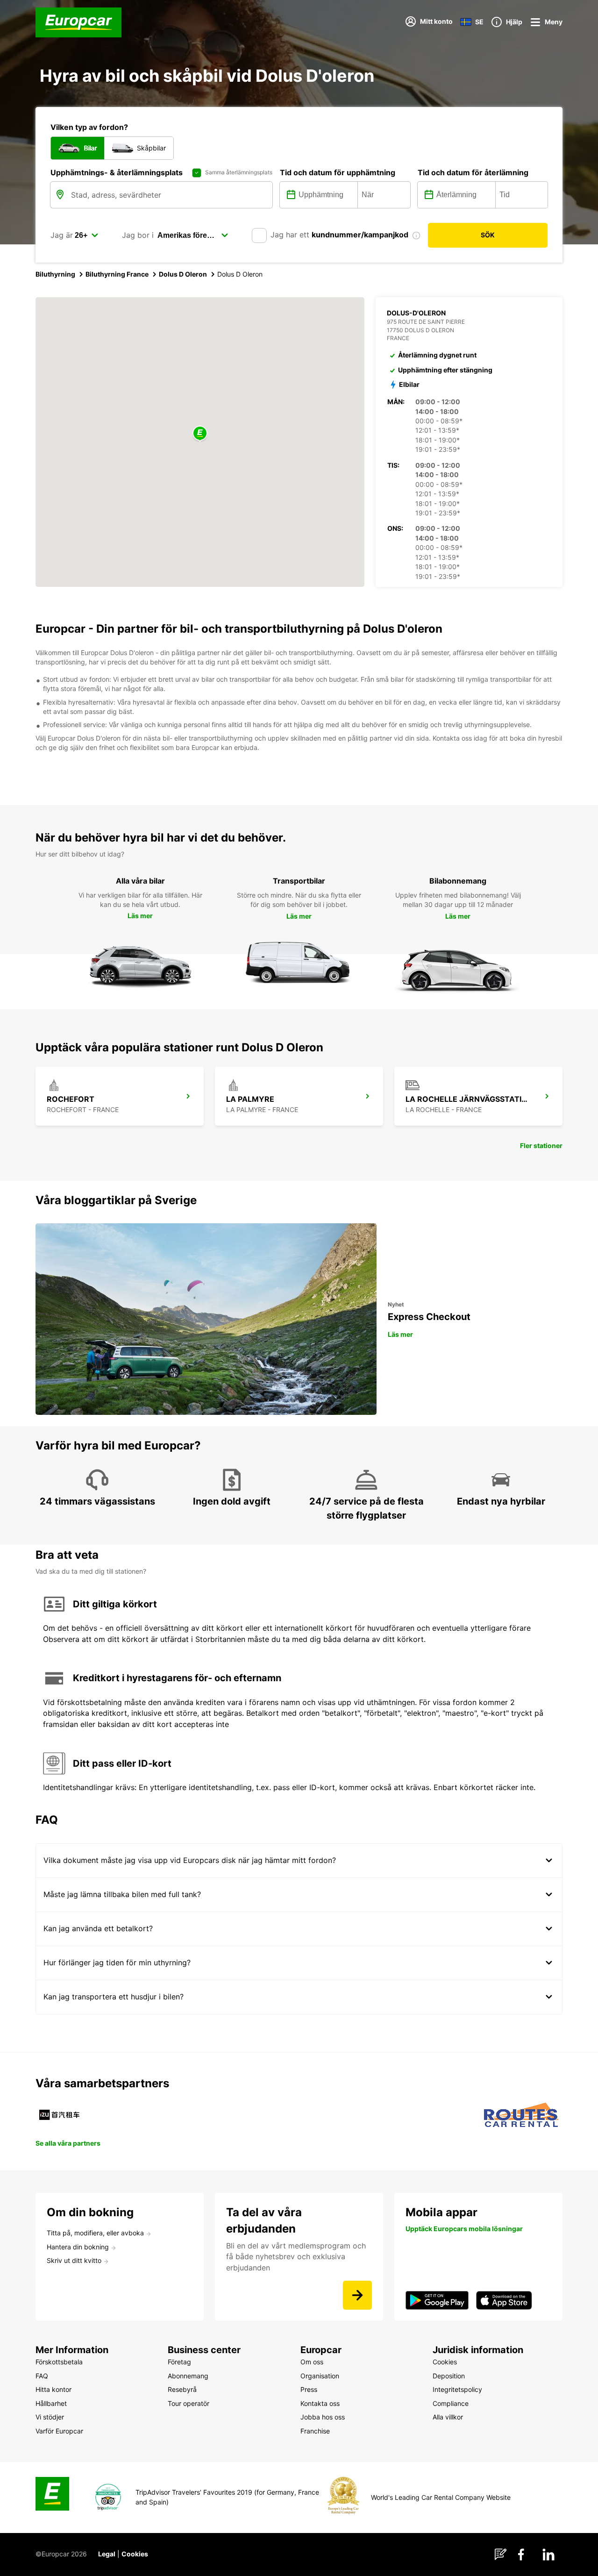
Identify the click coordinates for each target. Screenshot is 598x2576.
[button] (200, 434)
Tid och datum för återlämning (473, 172)
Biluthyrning (55, 274)
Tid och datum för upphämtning (338, 172)
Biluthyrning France (117, 274)
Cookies (135, 2554)
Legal (107, 2554)
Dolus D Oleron (183, 274)
